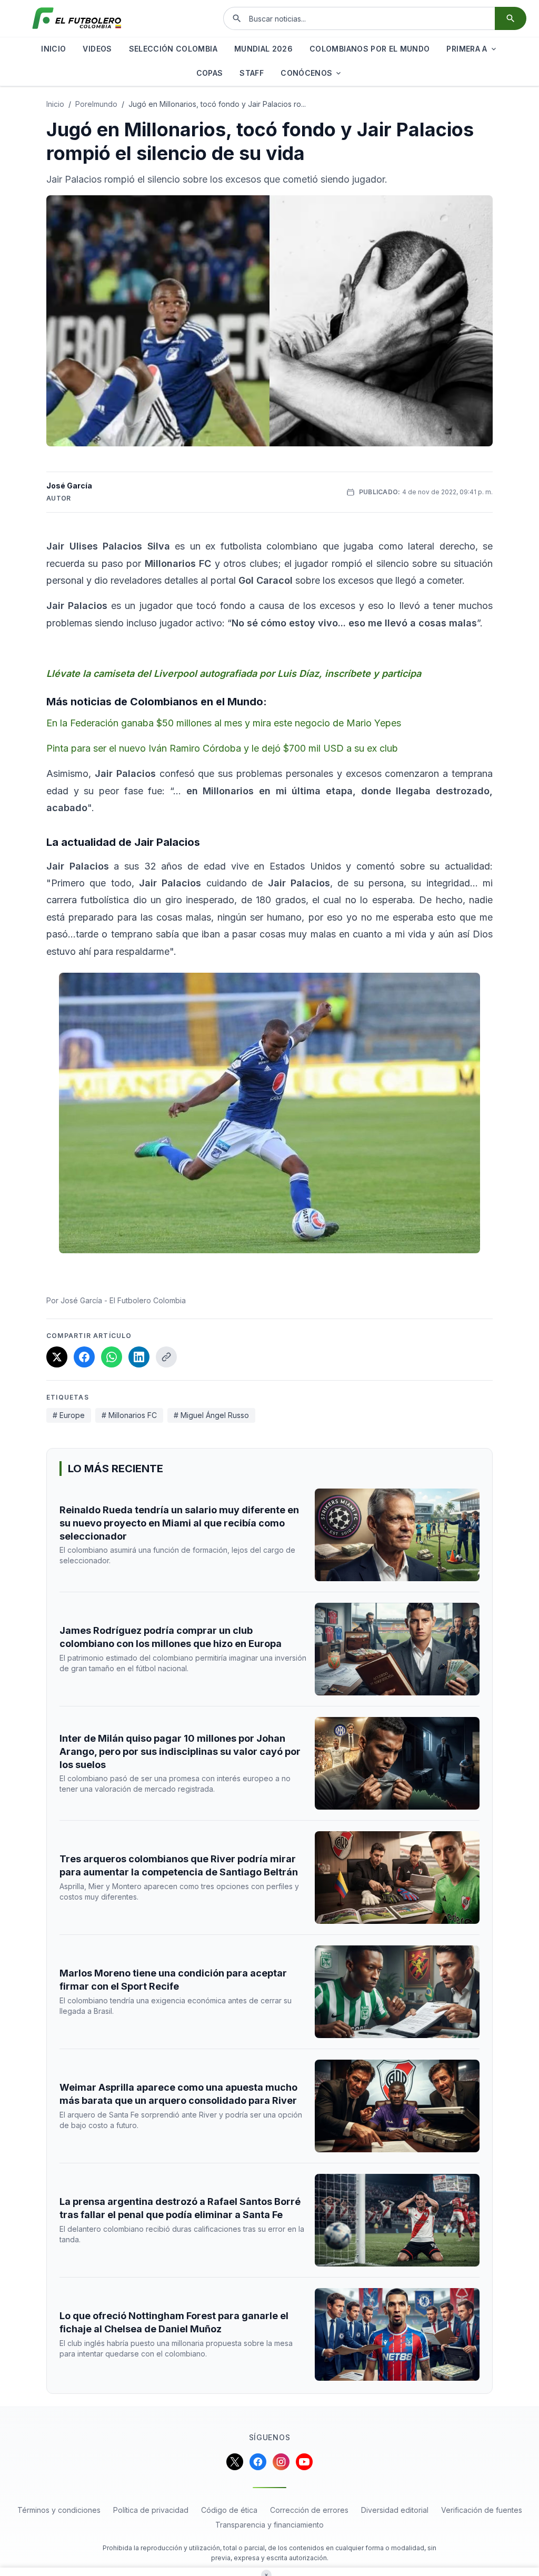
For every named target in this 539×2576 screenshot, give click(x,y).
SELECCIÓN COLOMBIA (173, 49)
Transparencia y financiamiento (269, 2525)
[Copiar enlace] (166, 1357)
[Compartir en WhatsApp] (112, 1357)
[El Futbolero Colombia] (77, 18)
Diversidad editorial (395, 2510)
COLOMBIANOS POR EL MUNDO (370, 49)
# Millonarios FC (129, 1415)
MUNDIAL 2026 (263, 49)
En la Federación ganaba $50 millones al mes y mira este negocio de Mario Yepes (224, 723)
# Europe (69, 1415)
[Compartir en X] (57, 1357)
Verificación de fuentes (482, 2510)
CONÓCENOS (306, 73)
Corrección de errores (309, 2510)
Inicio (55, 104)
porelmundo (96, 104)
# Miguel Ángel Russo (211, 1415)
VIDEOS (97, 49)
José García (69, 486)
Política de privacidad (151, 2510)
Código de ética (229, 2510)
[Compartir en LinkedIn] (139, 1357)
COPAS (210, 73)
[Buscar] (511, 18)
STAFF (252, 73)
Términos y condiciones (59, 2510)
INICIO (53, 49)
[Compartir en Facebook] (84, 1357)
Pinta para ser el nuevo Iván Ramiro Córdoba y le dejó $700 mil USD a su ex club (222, 748)
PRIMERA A (467, 49)
